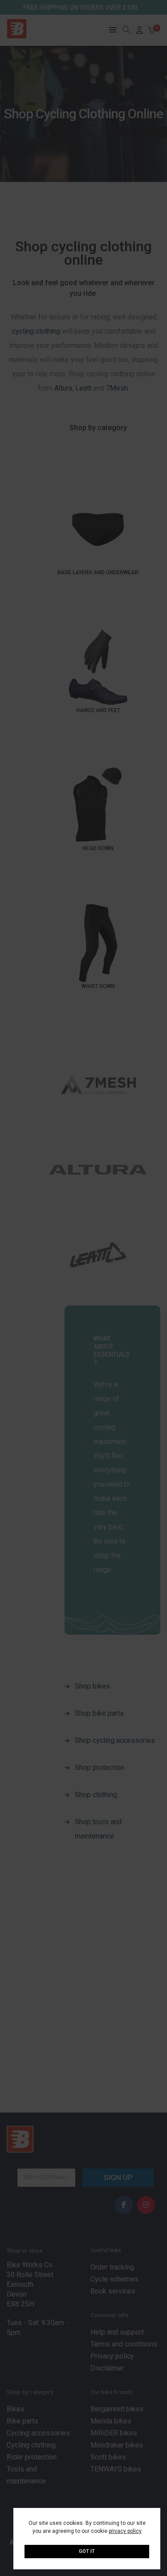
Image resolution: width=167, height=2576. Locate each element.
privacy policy (125, 2531)
